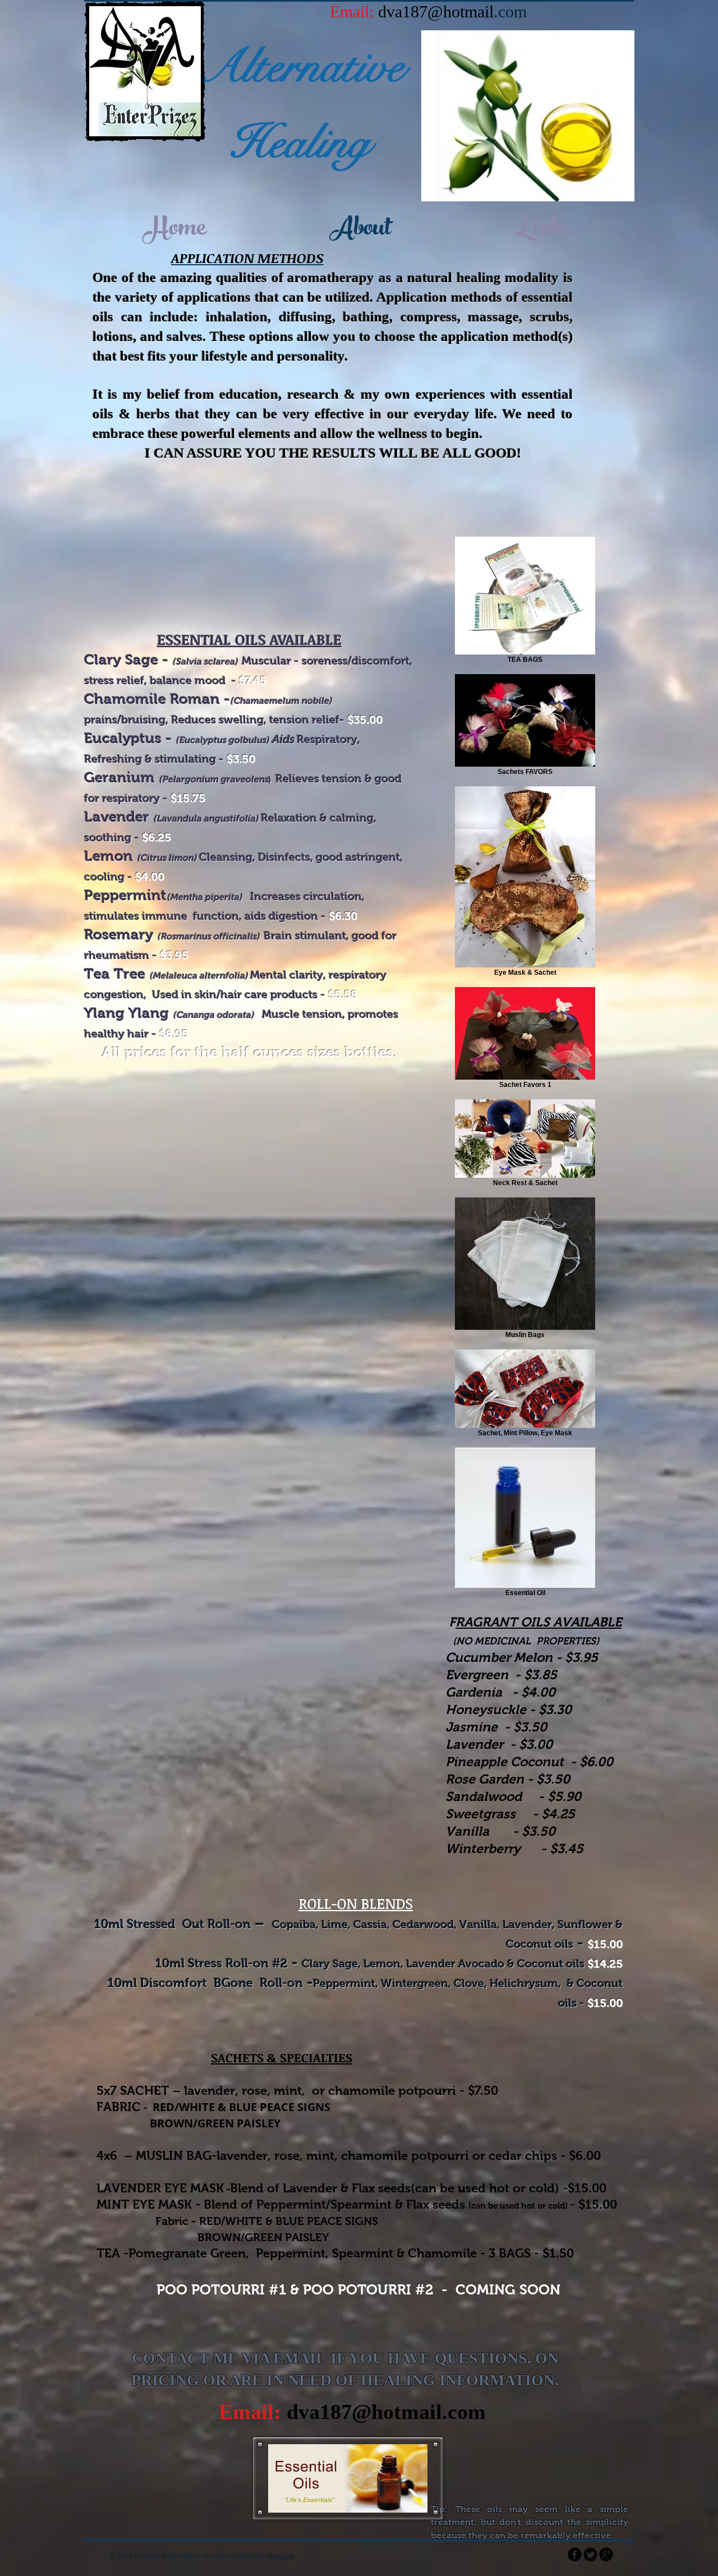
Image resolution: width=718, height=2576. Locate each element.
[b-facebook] (575, 2554)
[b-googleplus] (606, 2554)
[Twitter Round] (590, 2554)
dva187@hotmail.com (386, 2412)
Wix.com (281, 2555)
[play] (618, 185)
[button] (528, 116)
